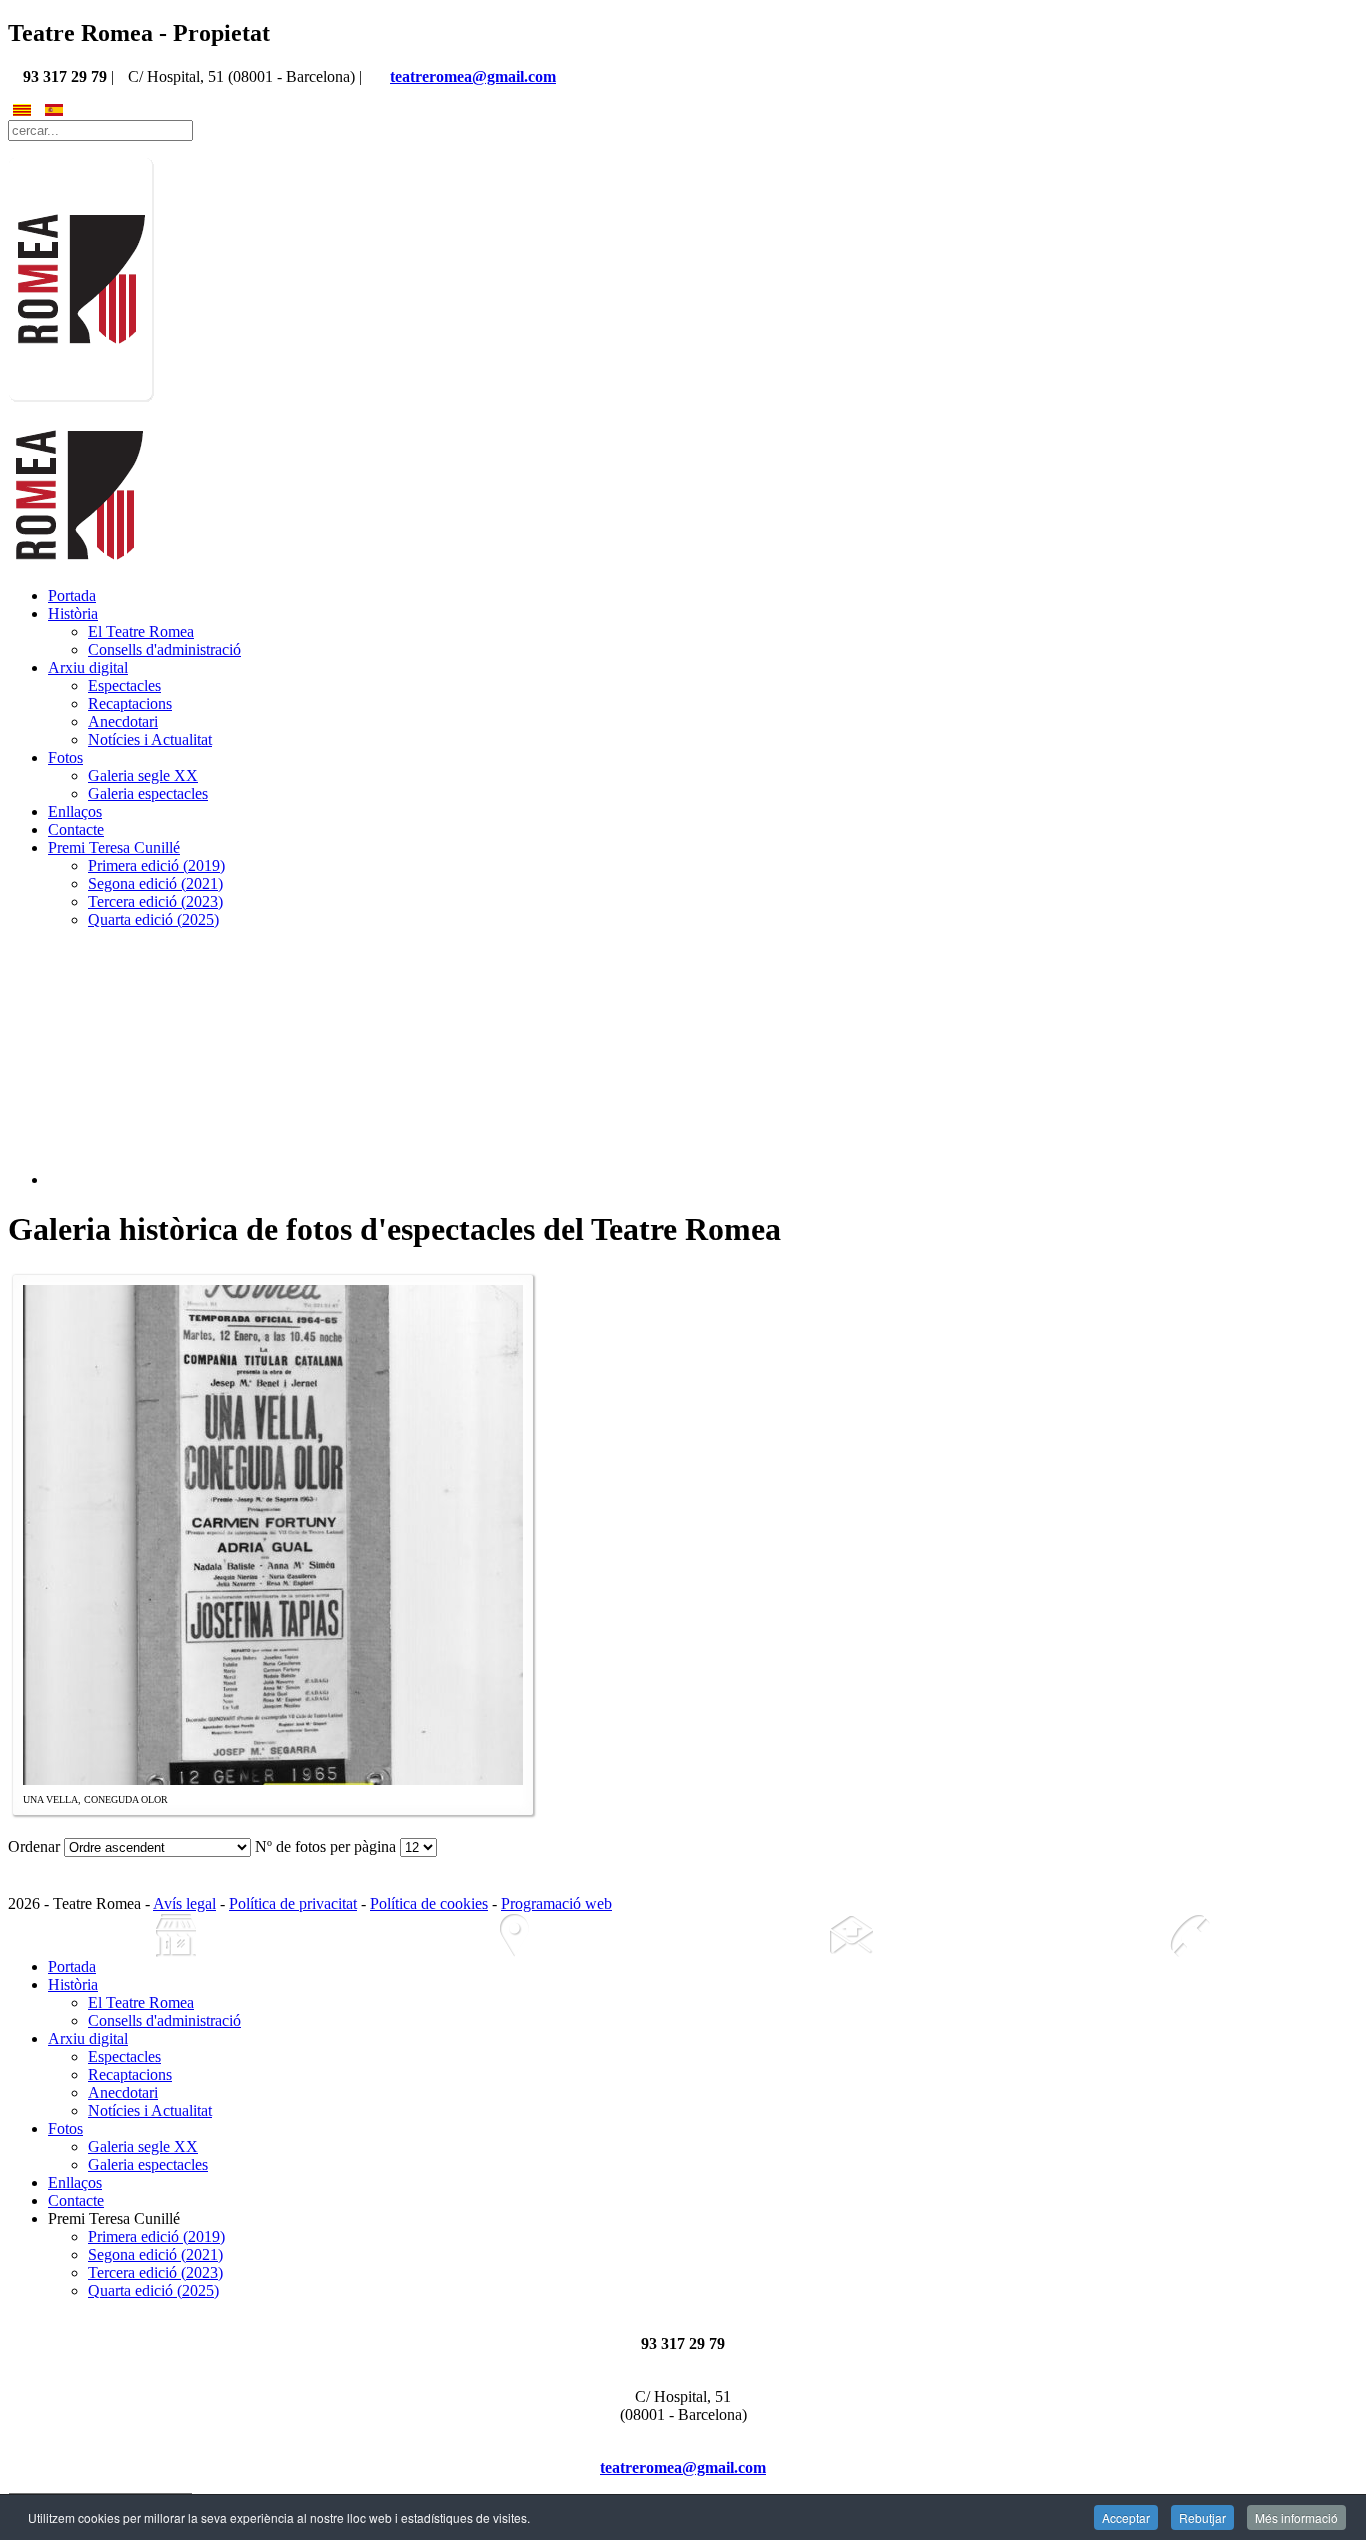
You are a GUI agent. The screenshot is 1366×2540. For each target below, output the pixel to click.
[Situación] (515, 1935)
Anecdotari (123, 721)
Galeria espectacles (148, 793)
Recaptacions (130, 703)
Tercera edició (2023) (155, 901)
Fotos (65, 757)
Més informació (1296, 2517)
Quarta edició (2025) (153, 919)
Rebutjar (1202, 2517)
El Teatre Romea (141, 631)
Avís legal (184, 1903)
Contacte (76, 829)
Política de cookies (429, 1903)
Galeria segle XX (143, 775)
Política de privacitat (293, 1903)
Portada (72, 595)
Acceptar (1126, 2517)
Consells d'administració (164, 649)
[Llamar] (1190, 1935)
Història (73, 613)
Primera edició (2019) (156, 865)
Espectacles (124, 685)
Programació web (556, 1903)
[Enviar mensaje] (852, 1935)
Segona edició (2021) (155, 883)
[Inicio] (177, 1935)
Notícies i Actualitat (150, 739)
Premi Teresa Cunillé (114, 847)
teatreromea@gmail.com (473, 76)
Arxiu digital (88, 667)
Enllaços (75, 811)
